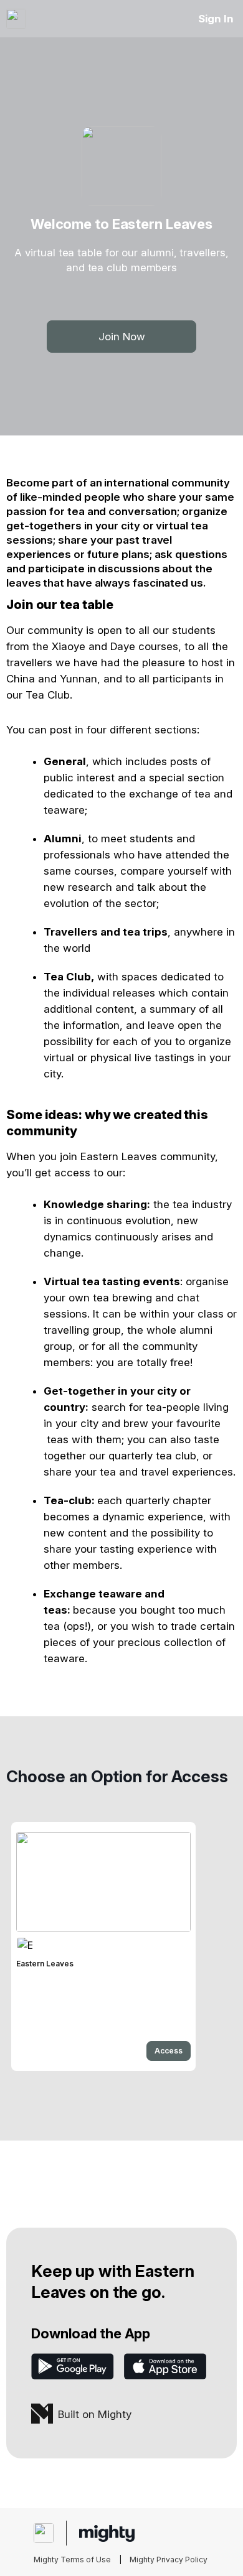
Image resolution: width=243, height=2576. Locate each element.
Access (169, 2051)
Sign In (216, 19)
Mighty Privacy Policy (169, 2560)
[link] (103, 1946)
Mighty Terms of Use (72, 2560)
